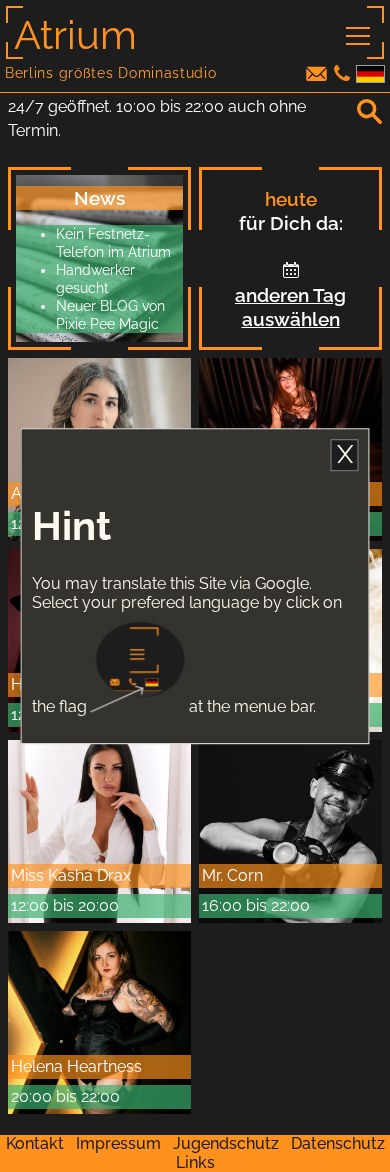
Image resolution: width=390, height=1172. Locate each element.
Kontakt (35, 1143)
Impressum (118, 1143)
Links (195, 1162)
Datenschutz (338, 1143)
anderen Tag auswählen (290, 307)
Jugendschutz (226, 1143)
